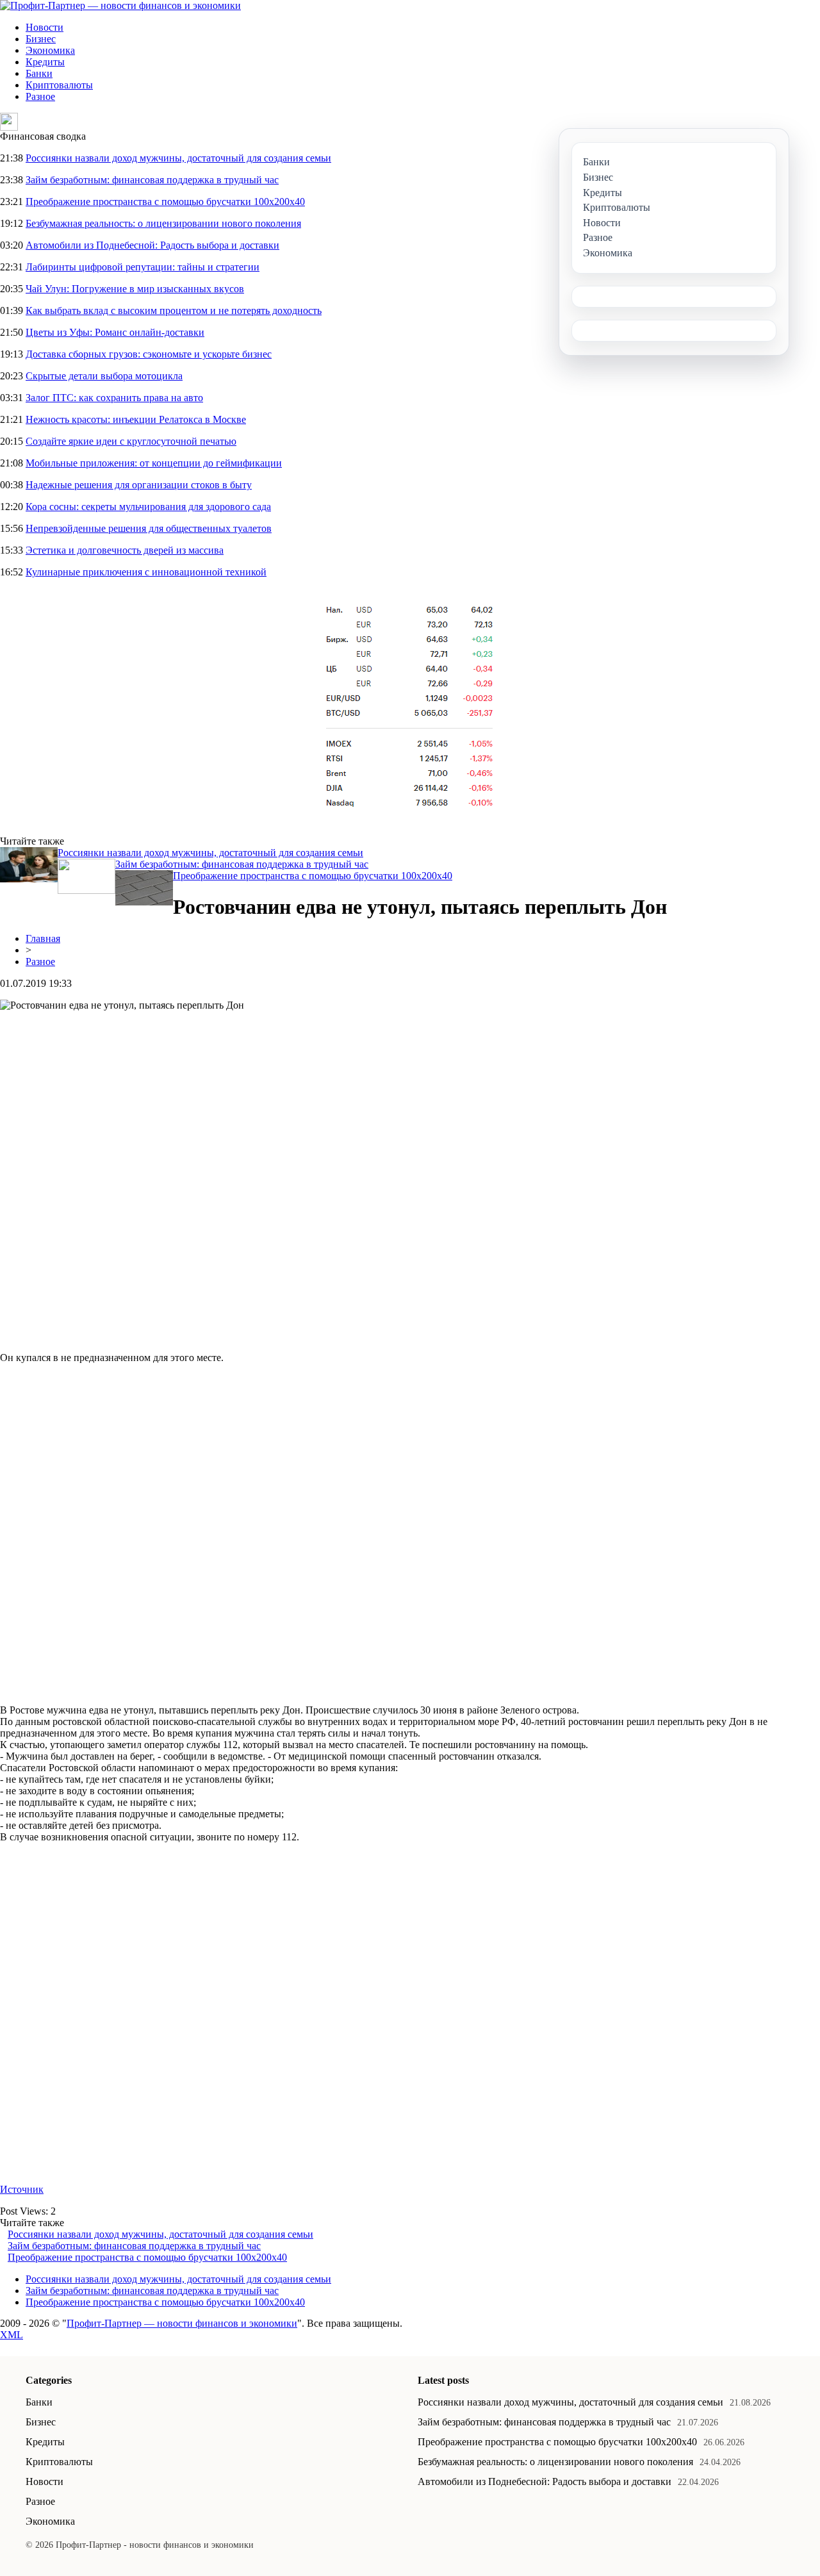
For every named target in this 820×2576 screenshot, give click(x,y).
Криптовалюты (59, 85)
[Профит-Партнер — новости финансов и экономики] (120, 5)
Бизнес (41, 39)
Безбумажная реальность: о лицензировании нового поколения (163, 223)
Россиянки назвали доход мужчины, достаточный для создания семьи (178, 158)
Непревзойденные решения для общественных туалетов (149, 528)
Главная (43, 938)
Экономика (50, 50)
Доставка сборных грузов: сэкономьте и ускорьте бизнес (149, 354)
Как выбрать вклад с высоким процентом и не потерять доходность (174, 310)
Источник (22, 2189)
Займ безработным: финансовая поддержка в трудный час (152, 180)
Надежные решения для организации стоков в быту (139, 485)
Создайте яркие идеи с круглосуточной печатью (131, 441)
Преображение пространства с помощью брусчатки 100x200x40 (165, 202)
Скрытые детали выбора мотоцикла (104, 376)
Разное (40, 96)
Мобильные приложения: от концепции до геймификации (154, 463)
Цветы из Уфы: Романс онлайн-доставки (115, 332)
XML (12, 2335)
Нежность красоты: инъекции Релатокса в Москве (136, 419)
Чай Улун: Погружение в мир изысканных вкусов (135, 289)
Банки (39, 73)
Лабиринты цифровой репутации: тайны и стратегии (143, 267)
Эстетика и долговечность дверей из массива (125, 550)
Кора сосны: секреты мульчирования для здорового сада (148, 507)
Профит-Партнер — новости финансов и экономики (182, 2323)
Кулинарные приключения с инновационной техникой (146, 572)
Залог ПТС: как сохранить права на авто (114, 398)
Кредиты (45, 62)
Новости (45, 27)
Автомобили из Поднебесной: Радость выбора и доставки (152, 245)
